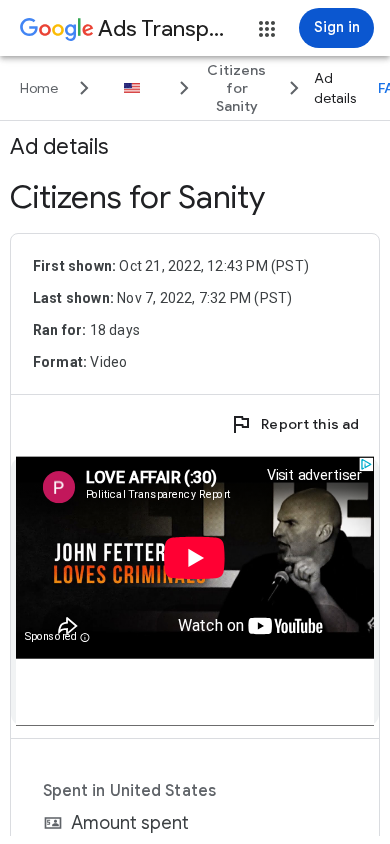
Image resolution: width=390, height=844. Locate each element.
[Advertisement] (195, 591)
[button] (267, 29)
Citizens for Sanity (137, 197)
